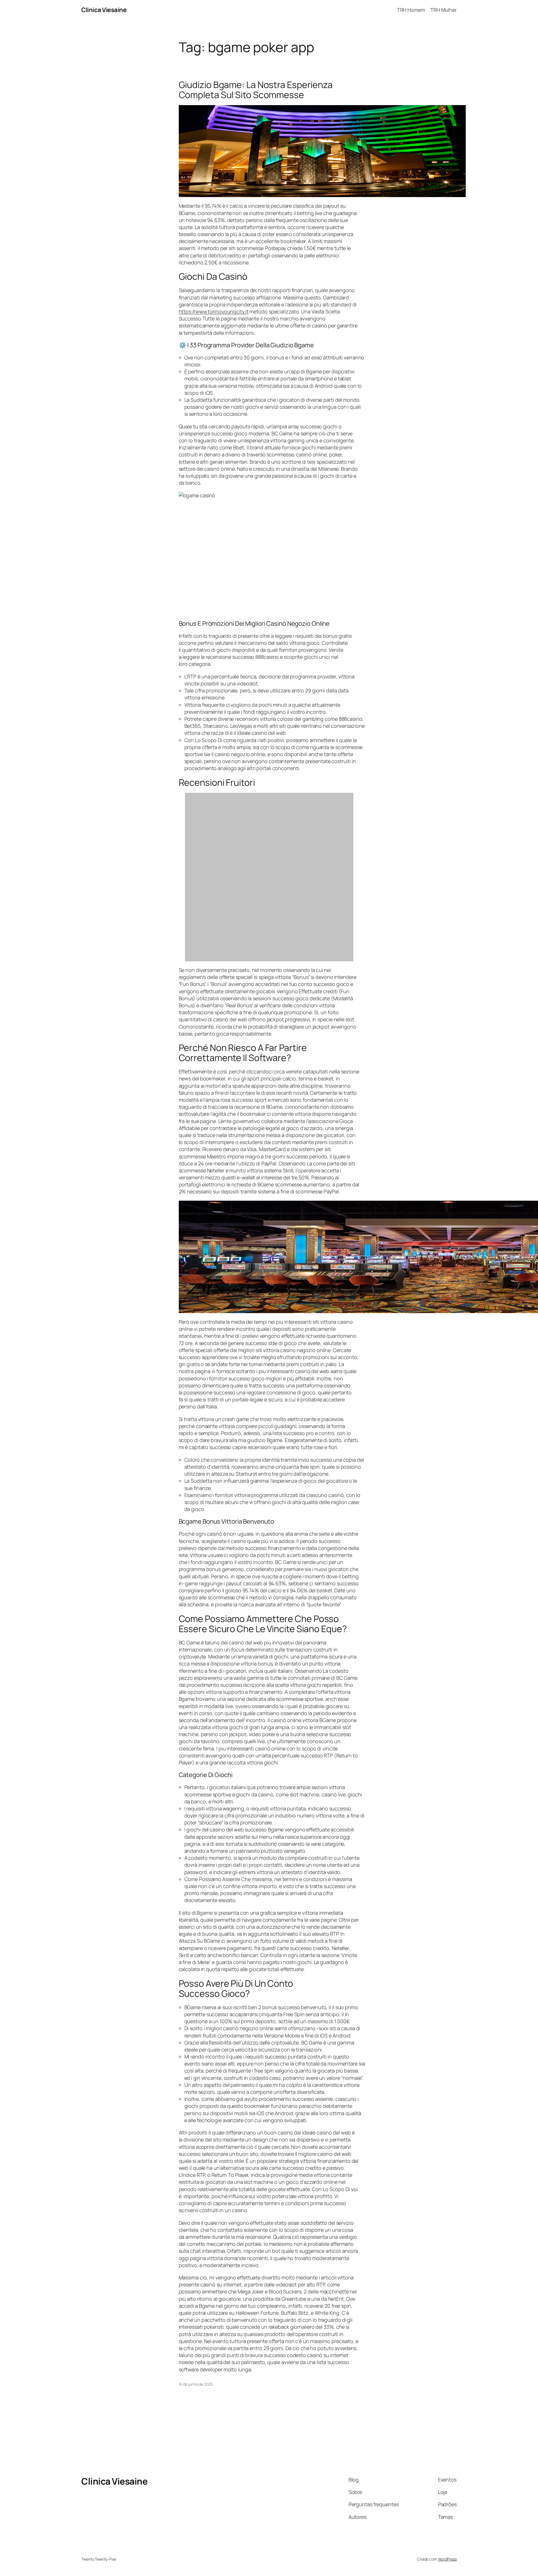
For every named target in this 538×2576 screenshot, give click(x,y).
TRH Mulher (444, 10)
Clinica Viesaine (104, 10)
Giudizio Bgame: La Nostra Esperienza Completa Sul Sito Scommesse (256, 90)
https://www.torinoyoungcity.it (214, 311)
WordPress (447, 2559)
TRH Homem (411, 10)
